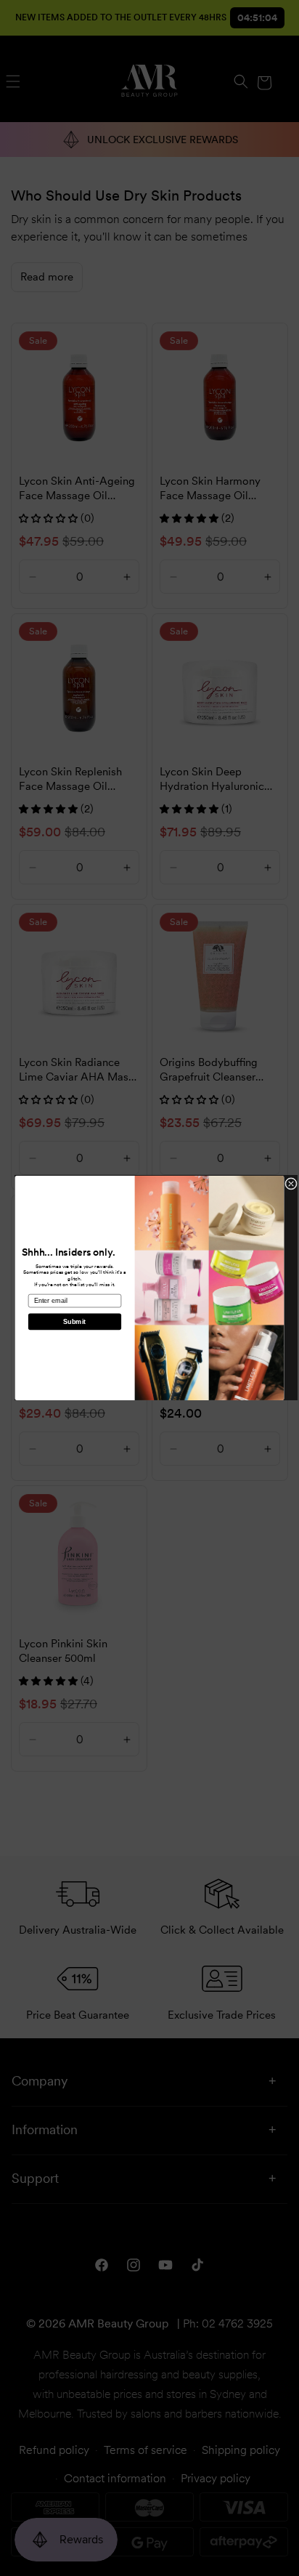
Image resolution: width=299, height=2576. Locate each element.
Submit (74, 1322)
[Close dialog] (291, 1184)
